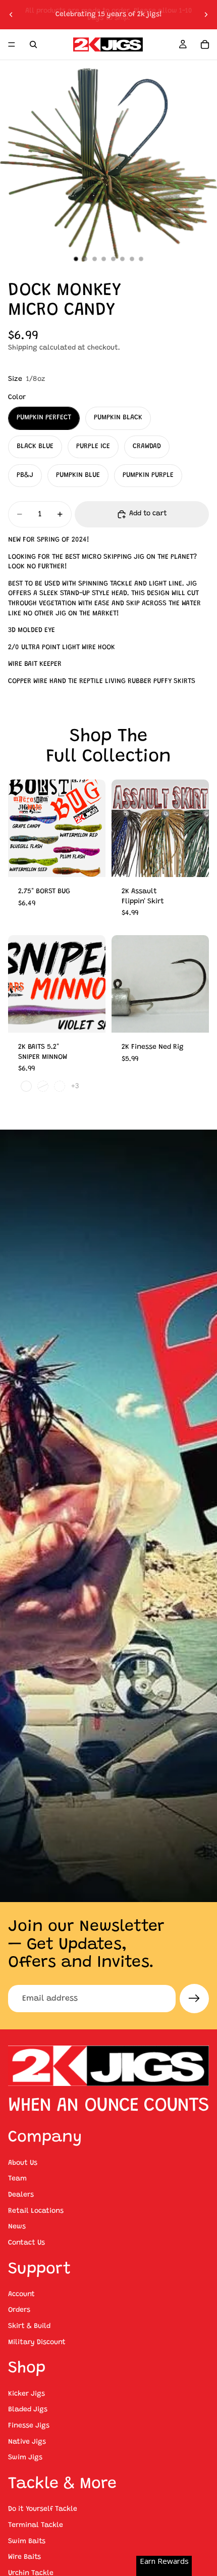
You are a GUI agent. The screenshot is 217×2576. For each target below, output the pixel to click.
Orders (19, 2310)
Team (17, 2179)
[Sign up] (194, 1999)
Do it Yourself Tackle (43, 2509)
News (17, 2227)
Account (21, 2295)
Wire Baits (24, 2557)
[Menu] (12, 44)
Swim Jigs (25, 2458)
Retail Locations (36, 2211)
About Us (23, 2163)
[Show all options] (75, 1086)
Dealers (21, 2195)
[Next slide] (206, 15)
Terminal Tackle (36, 2525)
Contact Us (26, 2243)
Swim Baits (27, 2541)
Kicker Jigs (26, 2394)
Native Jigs (27, 2442)
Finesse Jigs (29, 2426)
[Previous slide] (11, 15)
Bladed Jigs (28, 2410)
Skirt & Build (29, 2326)
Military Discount (37, 2342)
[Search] (33, 44)
